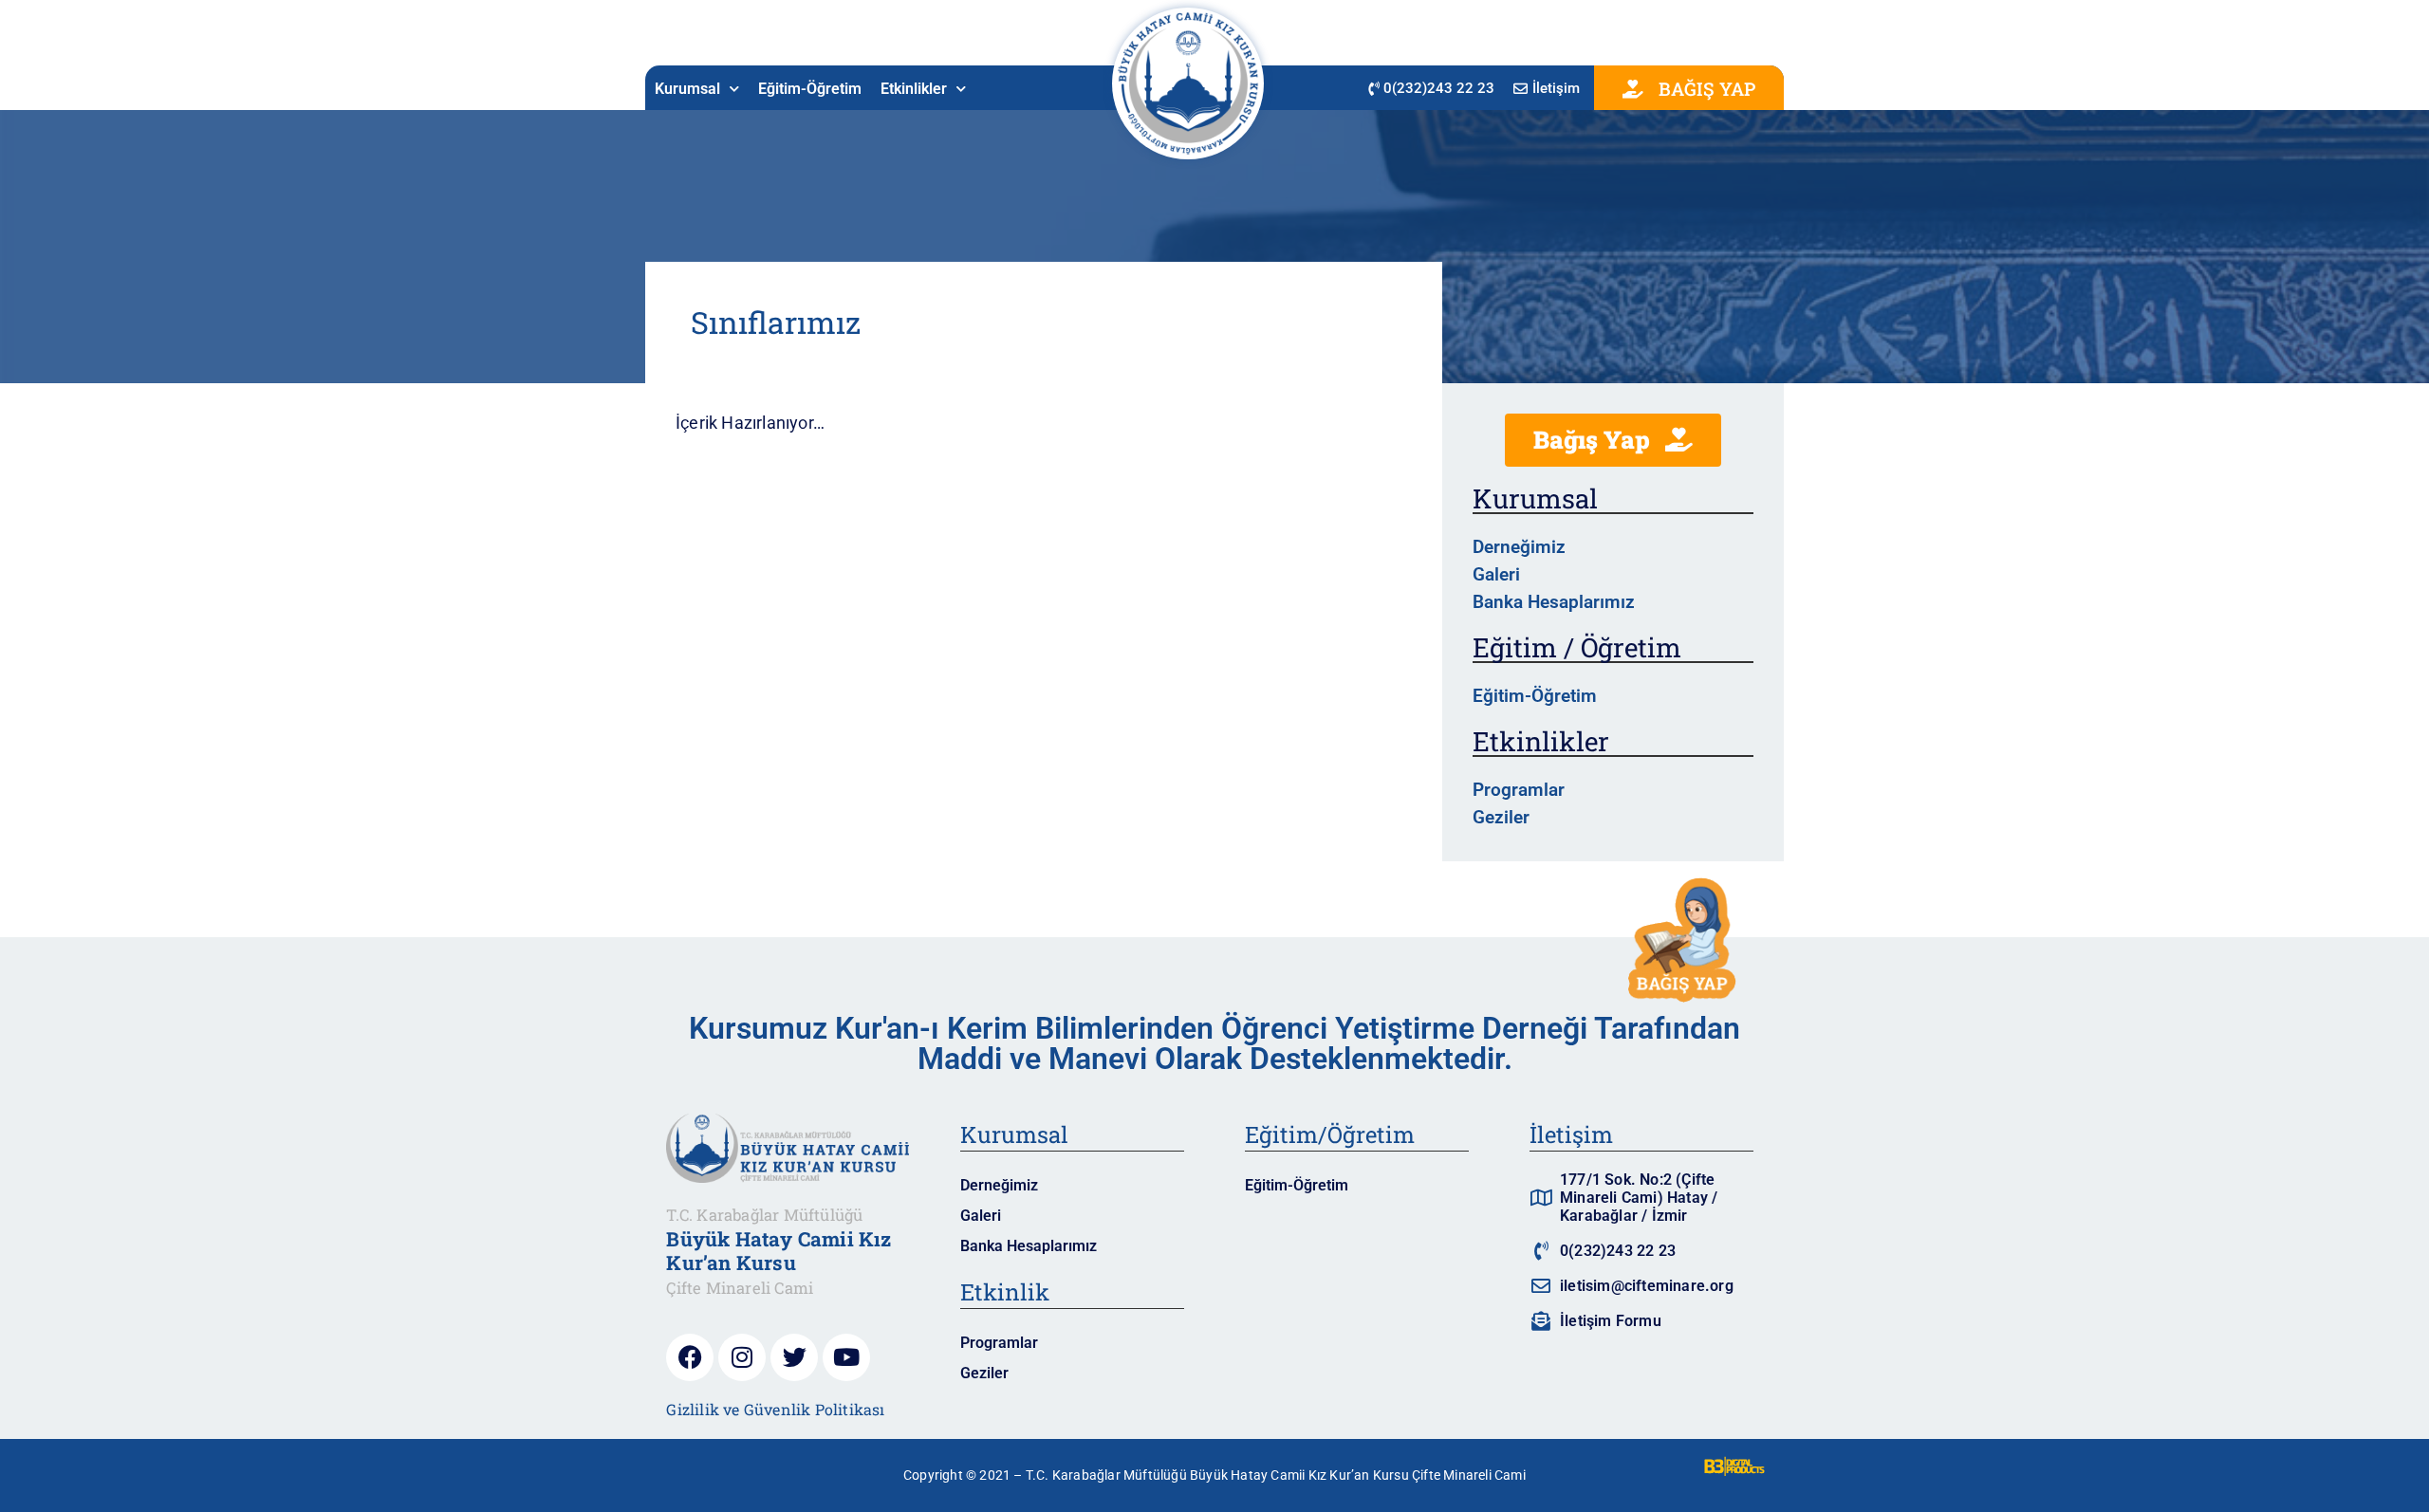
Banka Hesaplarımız (1554, 602)
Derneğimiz (1519, 547)
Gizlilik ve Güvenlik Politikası (775, 1409)
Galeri (1496, 574)
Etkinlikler (914, 89)
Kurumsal (687, 89)
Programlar (1519, 790)
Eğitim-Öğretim (810, 89)
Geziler (1501, 817)
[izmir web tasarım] (1734, 1470)
